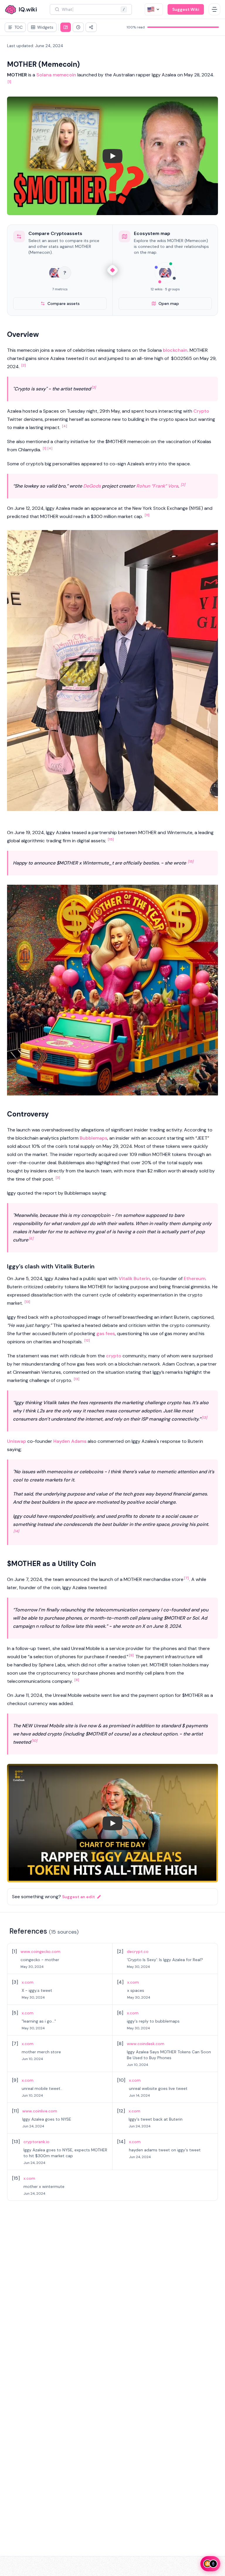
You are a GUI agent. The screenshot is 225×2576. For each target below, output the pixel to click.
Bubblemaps (93, 1138)
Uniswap (17, 1441)
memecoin (64, 75)
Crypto (201, 411)
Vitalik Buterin (134, 1278)
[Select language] (154, 9)
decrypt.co (138, 1951)
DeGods (92, 486)
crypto (114, 1356)
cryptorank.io (36, 2142)
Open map (169, 303)
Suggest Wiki (186, 9)
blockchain (175, 350)
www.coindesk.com (146, 2044)
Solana (44, 75)
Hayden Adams (70, 1441)
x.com (28, 1982)
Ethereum (195, 1278)
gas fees (106, 1334)
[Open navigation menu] (214, 9)
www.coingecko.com (40, 1951)
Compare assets (64, 303)
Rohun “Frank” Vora (157, 486)
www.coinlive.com (40, 2111)
